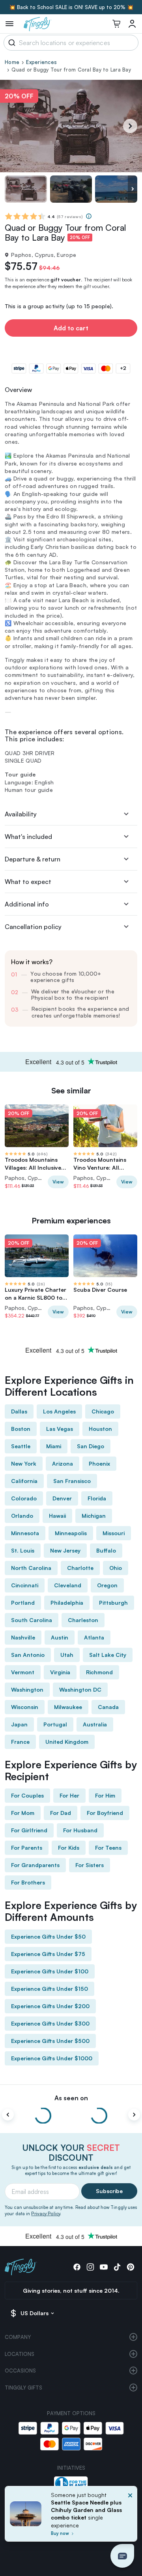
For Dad (61, 1813)
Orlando (22, 1516)
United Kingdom (67, 1742)
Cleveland (68, 1585)
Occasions (20, 2371)
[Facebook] (77, 2267)
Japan (19, 1724)
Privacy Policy (46, 2214)
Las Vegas (60, 1429)
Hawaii (57, 1516)
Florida (97, 1498)
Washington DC (80, 1689)
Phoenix (99, 1463)
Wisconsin (25, 1707)
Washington (27, 1689)
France (20, 1742)
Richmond (99, 1672)
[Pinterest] (131, 2267)
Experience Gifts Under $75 (48, 1954)
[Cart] (116, 24)
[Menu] (9, 24)
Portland (23, 1603)
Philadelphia (67, 1603)
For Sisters (90, 1865)
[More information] (89, 216)
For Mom (23, 1813)
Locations (20, 2354)
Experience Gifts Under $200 (50, 2006)
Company (18, 2337)
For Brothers (28, 1882)
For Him (105, 1795)
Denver (62, 1498)
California (24, 1481)
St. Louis (23, 1550)
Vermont (23, 1672)
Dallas (19, 1411)
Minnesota (25, 1533)
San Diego (91, 1446)
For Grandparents (35, 1865)
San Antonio (28, 1655)
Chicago (103, 1411)
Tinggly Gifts (23, 2388)
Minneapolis (71, 1533)
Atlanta (94, 1637)
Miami (54, 1446)
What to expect (28, 882)
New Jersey (65, 1550)
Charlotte (80, 1568)
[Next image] (133, 189)
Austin (60, 1637)
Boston (21, 1429)
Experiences (41, 62)
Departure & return (33, 859)
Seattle (21, 1446)
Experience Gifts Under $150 (50, 1989)
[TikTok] (117, 2267)
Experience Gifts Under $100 (50, 1971)
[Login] (132, 24)
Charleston (83, 1620)
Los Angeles (59, 1411)
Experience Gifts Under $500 (50, 2041)
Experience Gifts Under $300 (50, 2023)
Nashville (23, 1637)
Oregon (107, 1585)
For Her (69, 1795)
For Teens (108, 1848)
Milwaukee (68, 1707)
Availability (21, 814)
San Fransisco (72, 1481)
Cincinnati (25, 1585)
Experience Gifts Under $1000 (52, 2058)
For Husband (80, 1830)
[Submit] (10, 43)
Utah (67, 1655)
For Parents (27, 1848)
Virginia (60, 1672)
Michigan (94, 1516)
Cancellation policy (33, 927)
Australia (95, 1724)
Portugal (55, 1724)
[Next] (130, 126)
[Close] (130, 2516)
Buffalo (106, 1550)
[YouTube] (104, 2267)
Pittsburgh (113, 1603)
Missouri (114, 1533)
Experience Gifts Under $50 (48, 1936)
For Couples (27, 1795)
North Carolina (31, 1568)
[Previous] (8, 2115)
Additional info (27, 904)
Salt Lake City (108, 1655)
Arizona (63, 1463)
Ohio (116, 1568)
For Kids (69, 1848)
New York (24, 1463)
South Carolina (32, 1620)
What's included (28, 837)
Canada (108, 1707)
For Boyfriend (105, 1813)
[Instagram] (90, 2267)
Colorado (24, 1498)
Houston (100, 1429)
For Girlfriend (29, 1830)
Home (12, 62)
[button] (122, 2556)
